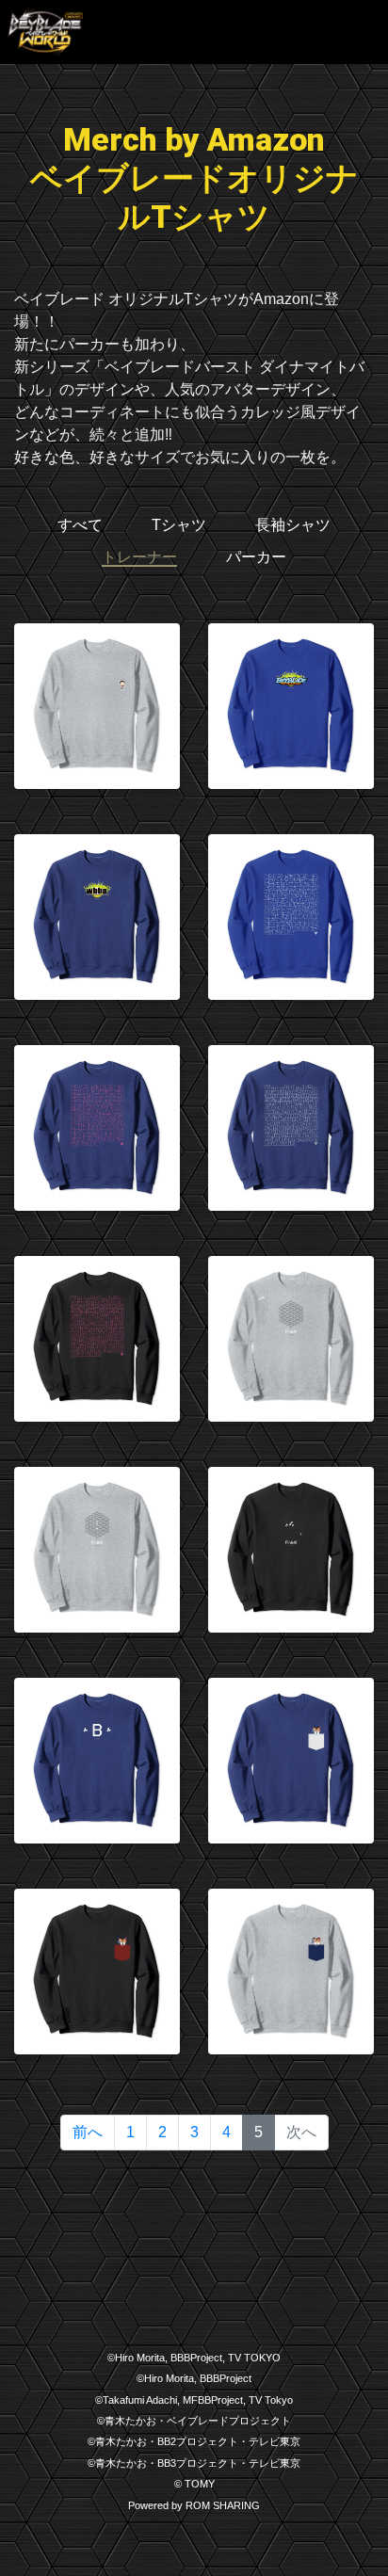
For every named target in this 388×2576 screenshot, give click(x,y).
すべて (80, 525)
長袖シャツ (293, 525)
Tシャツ (179, 525)
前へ (88, 2132)
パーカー (256, 557)
